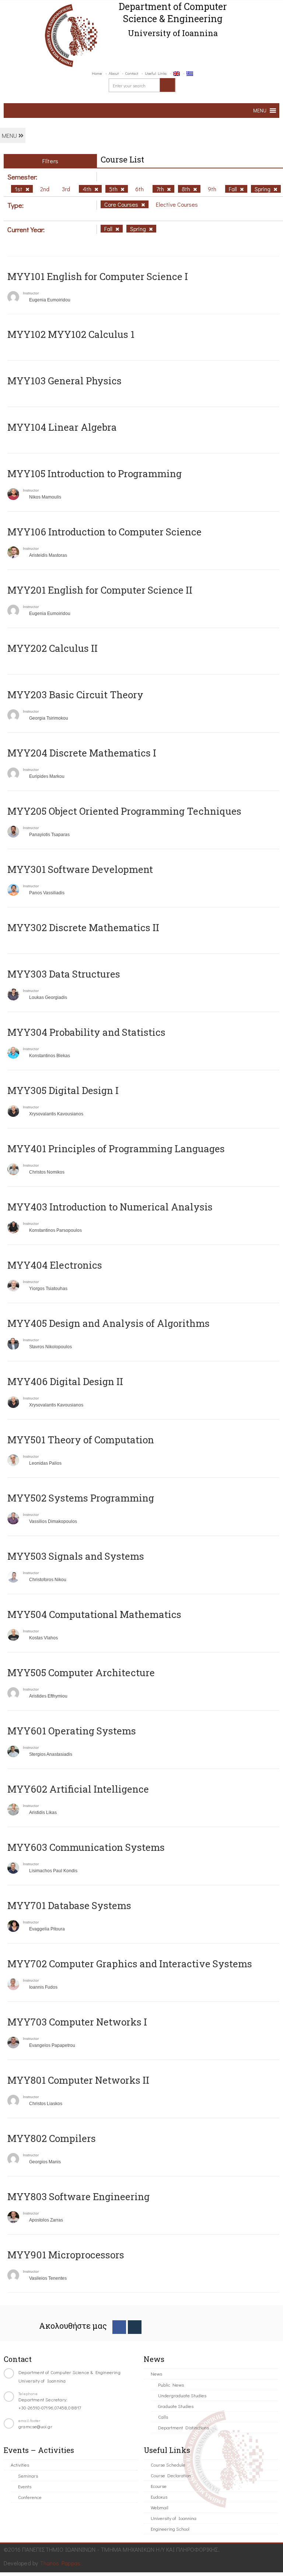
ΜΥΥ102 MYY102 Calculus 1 (71, 334)
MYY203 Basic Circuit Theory (75, 695)
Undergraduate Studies (182, 2395)
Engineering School (170, 2529)
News (156, 2374)
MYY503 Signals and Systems (76, 1556)
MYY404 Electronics (55, 1265)
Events (25, 2486)
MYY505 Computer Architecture (81, 1673)
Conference (30, 2497)
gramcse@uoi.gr (35, 2426)
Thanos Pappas (60, 2563)
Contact (132, 73)
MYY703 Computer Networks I (77, 2022)
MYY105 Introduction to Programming (95, 473)
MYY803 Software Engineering (78, 2196)
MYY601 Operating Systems (72, 1731)
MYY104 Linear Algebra (62, 427)
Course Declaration (171, 2475)
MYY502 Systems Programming (81, 1498)
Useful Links (156, 73)
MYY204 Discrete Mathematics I (82, 753)
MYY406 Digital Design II (65, 1381)
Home (97, 73)
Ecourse (159, 2486)
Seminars (28, 2476)
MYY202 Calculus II (53, 648)
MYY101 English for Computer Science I (98, 276)
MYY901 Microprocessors (66, 2255)
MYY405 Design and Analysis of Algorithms (109, 1323)
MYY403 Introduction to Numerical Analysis (110, 1207)
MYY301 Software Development (80, 869)
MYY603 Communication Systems (86, 1847)
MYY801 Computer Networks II (78, 2080)
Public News (171, 2385)
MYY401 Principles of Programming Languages (116, 1149)
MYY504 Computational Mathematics (94, 1614)
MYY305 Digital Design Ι (63, 1090)
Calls (163, 2417)
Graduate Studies (176, 2406)
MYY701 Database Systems (69, 1905)
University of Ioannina (174, 2518)
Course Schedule (168, 2465)
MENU (10, 135)
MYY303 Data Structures (64, 974)
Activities (20, 2465)
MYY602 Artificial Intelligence (78, 1789)
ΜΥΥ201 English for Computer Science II (100, 590)
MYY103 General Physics (64, 381)
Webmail (160, 2507)
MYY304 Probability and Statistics (86, 1032)
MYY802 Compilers (52, 2138)
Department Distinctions (184, 2427)
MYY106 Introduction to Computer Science (104, 532)
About (114, 73)
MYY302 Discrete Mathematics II (83, 927)
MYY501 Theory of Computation (81, 1440)
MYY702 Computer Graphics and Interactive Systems (130, 1964)
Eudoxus (159, 2497)
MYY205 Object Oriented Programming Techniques (124, 811)
